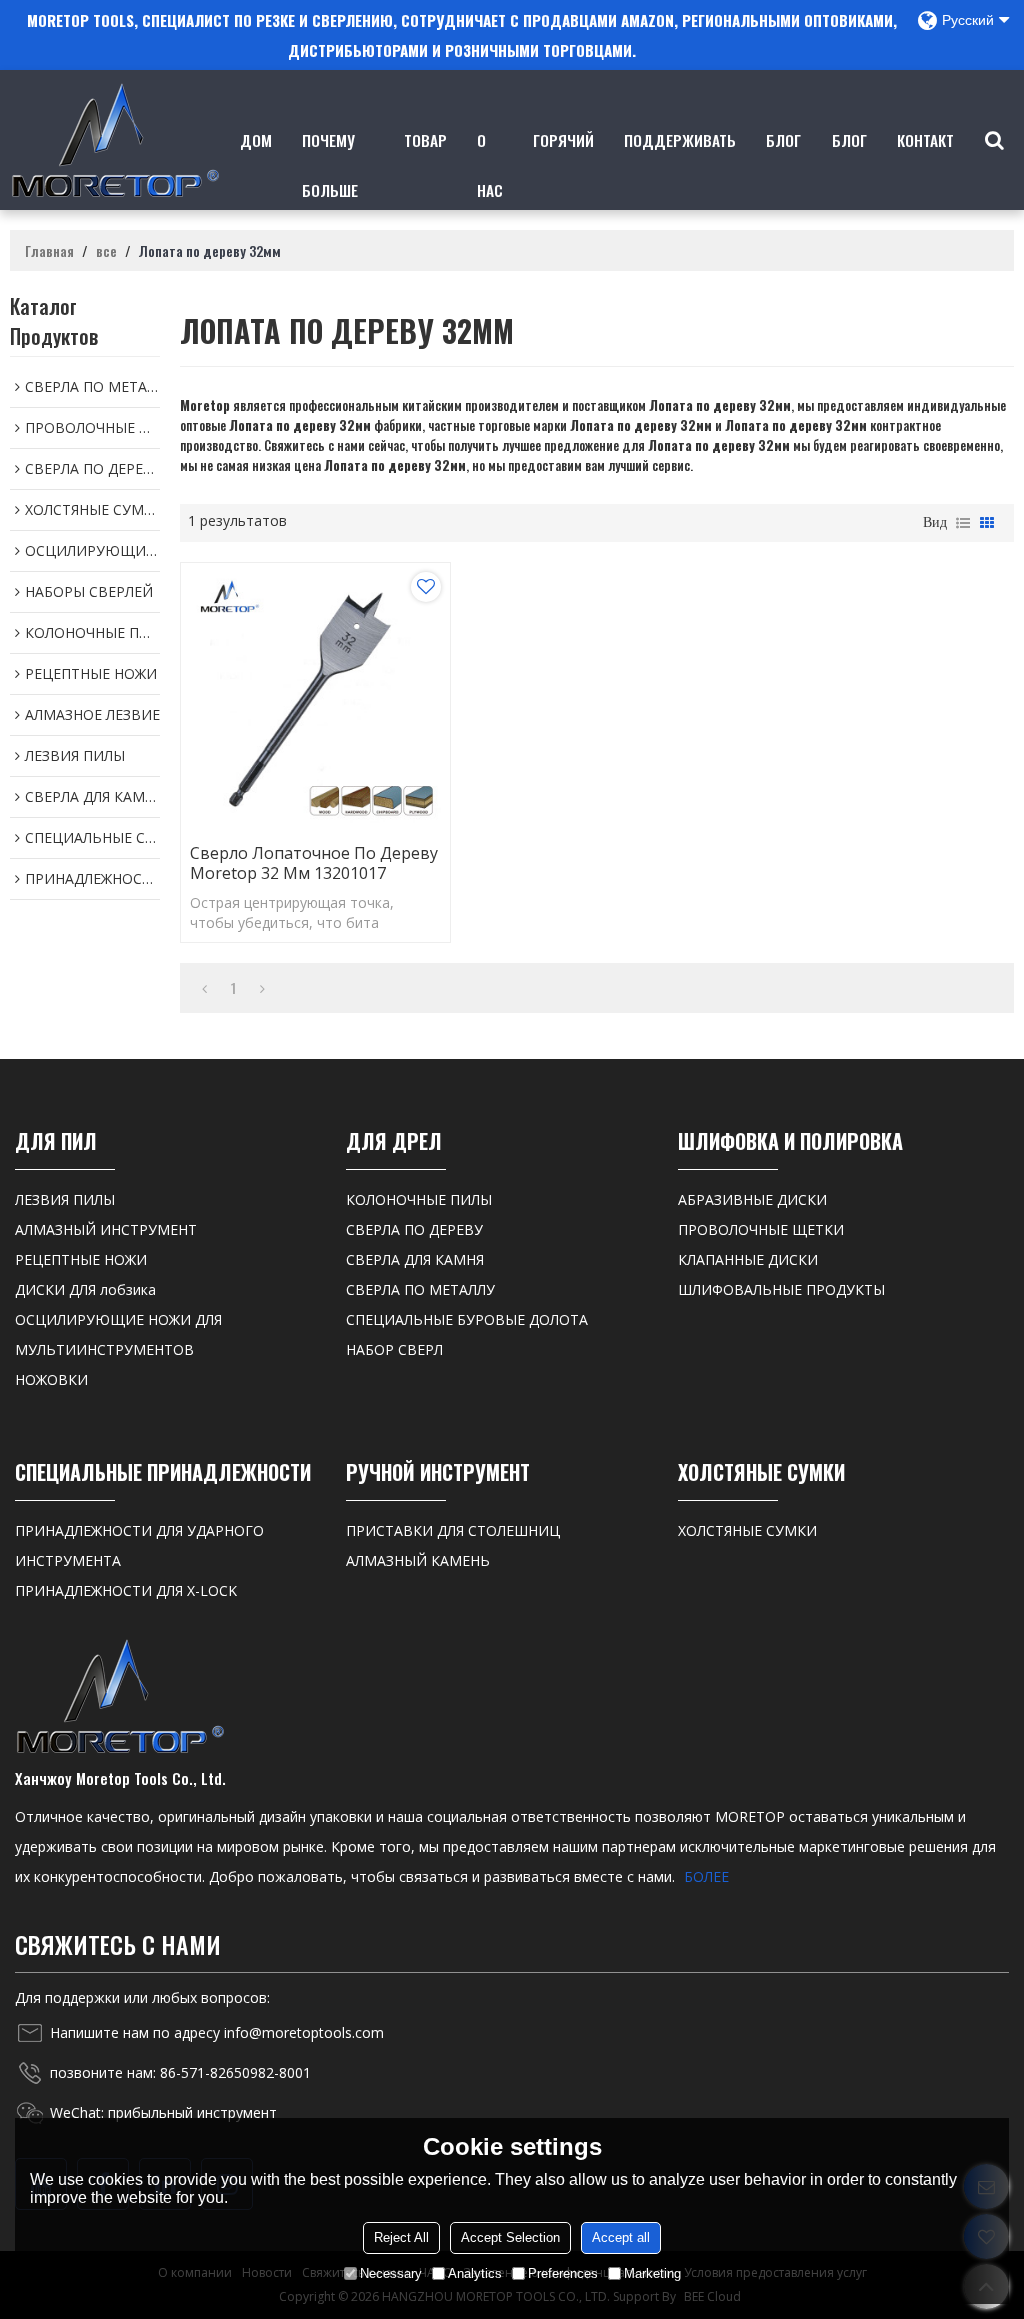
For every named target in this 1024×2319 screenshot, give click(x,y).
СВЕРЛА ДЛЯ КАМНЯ (415, 1259)
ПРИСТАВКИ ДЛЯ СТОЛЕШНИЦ (453, 1530)
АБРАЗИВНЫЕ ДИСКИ (752, 1199)
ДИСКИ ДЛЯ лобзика (85, 1289)
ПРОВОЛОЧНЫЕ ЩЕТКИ (761, 1229)
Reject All (401, 2237)
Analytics (475, 2273)
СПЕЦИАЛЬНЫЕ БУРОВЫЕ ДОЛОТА (467, 1319)
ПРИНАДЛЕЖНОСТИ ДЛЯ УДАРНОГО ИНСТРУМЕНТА (139, 1545)
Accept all (621, 2237)
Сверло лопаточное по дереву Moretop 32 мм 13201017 (314, 863)
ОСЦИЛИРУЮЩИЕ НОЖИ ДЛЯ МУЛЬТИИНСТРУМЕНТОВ (118, 1334)
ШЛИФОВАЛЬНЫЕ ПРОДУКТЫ (781, 1289)
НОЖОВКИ (51, 1379)
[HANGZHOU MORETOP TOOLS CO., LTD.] (115, 140)
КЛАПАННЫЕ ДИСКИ (748, 1259)
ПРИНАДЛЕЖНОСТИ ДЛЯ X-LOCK (126, 1590)
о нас (490, 164)
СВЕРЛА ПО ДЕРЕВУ (414, 1229)
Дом (256, 139)
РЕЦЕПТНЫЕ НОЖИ (81, 1259)
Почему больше (330, 164)
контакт (925, 139)
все (106, 251)
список (963, 523)
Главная (49, 251)
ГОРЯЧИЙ (563, 139)
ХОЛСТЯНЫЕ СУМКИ (747, 1530)
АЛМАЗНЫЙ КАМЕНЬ (418, 1560)
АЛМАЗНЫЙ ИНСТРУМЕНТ (106, 1229)
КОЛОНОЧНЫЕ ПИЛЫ (419, 1199)
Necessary (391, 2273)
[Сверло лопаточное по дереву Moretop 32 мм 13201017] (315, 697)
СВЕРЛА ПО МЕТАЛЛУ (420, 1289)
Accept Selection (510, 2237)
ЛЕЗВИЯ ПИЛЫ (65, 1199)
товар (425, 139)
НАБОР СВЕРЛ (394, 1349)
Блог (783, 139)
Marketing (652, 2273)
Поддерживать (680, 139)
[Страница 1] (204, 988)
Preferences (563, 2273)
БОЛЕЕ (706, 1876)
